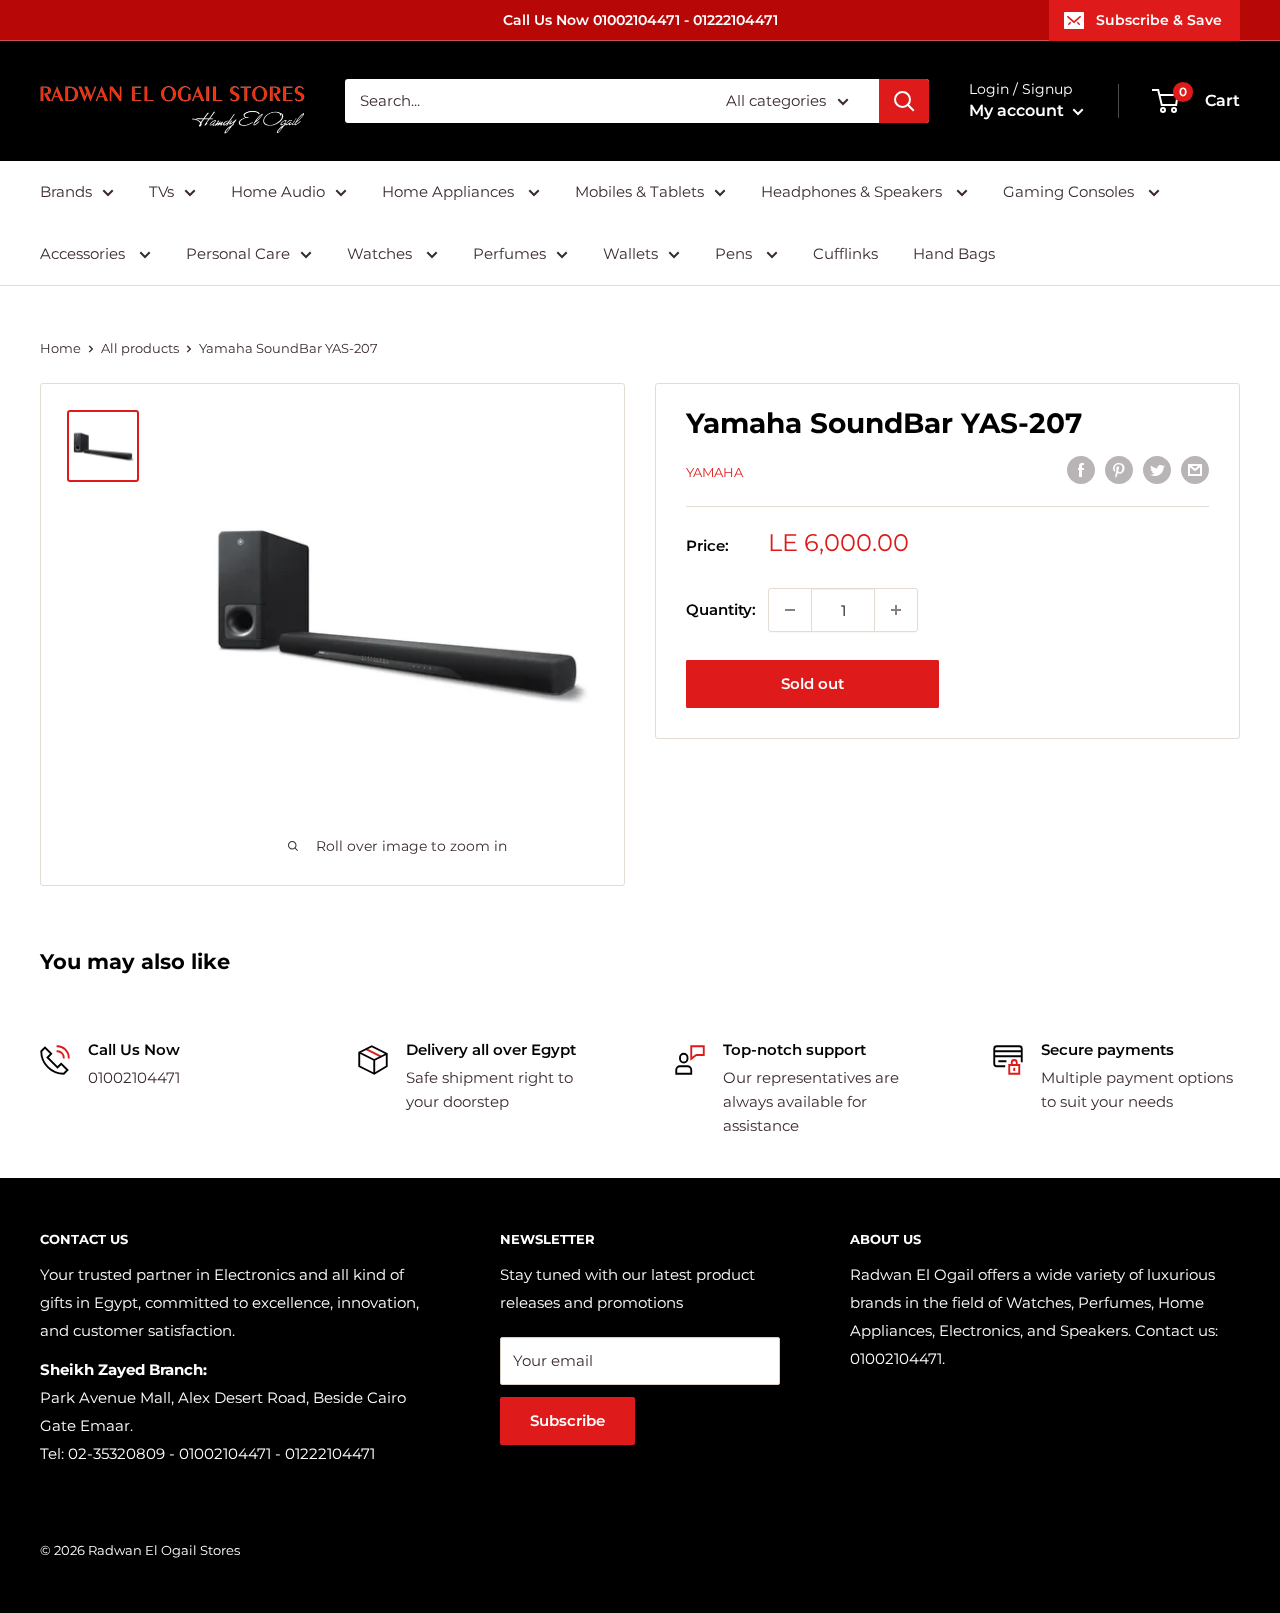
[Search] (904, 101)
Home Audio (278, 191)
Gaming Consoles (1070, 191)
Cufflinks (845, 253)
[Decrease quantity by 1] (790, 610)
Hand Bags (954, 253)
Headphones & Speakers (853, 191)
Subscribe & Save (1159, 20)
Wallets (630, 253)
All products (140, 348)
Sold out (812, 683)
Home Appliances (450, 191)
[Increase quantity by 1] (896, 610)
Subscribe (567, 1420)
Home (60, 348)
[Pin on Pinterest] (1119, 469)
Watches (381, 253)
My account (1018, 110)
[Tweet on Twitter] (1157, 469)
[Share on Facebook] (1081, 469)
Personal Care (238, 253)
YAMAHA (714, 472)
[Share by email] (1195, 469)
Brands (66, 191)
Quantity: (721, 609)
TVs (161, 191)
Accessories (84, 253)
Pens (735, 253)
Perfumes (509, 253)
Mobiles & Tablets (639, 191)
